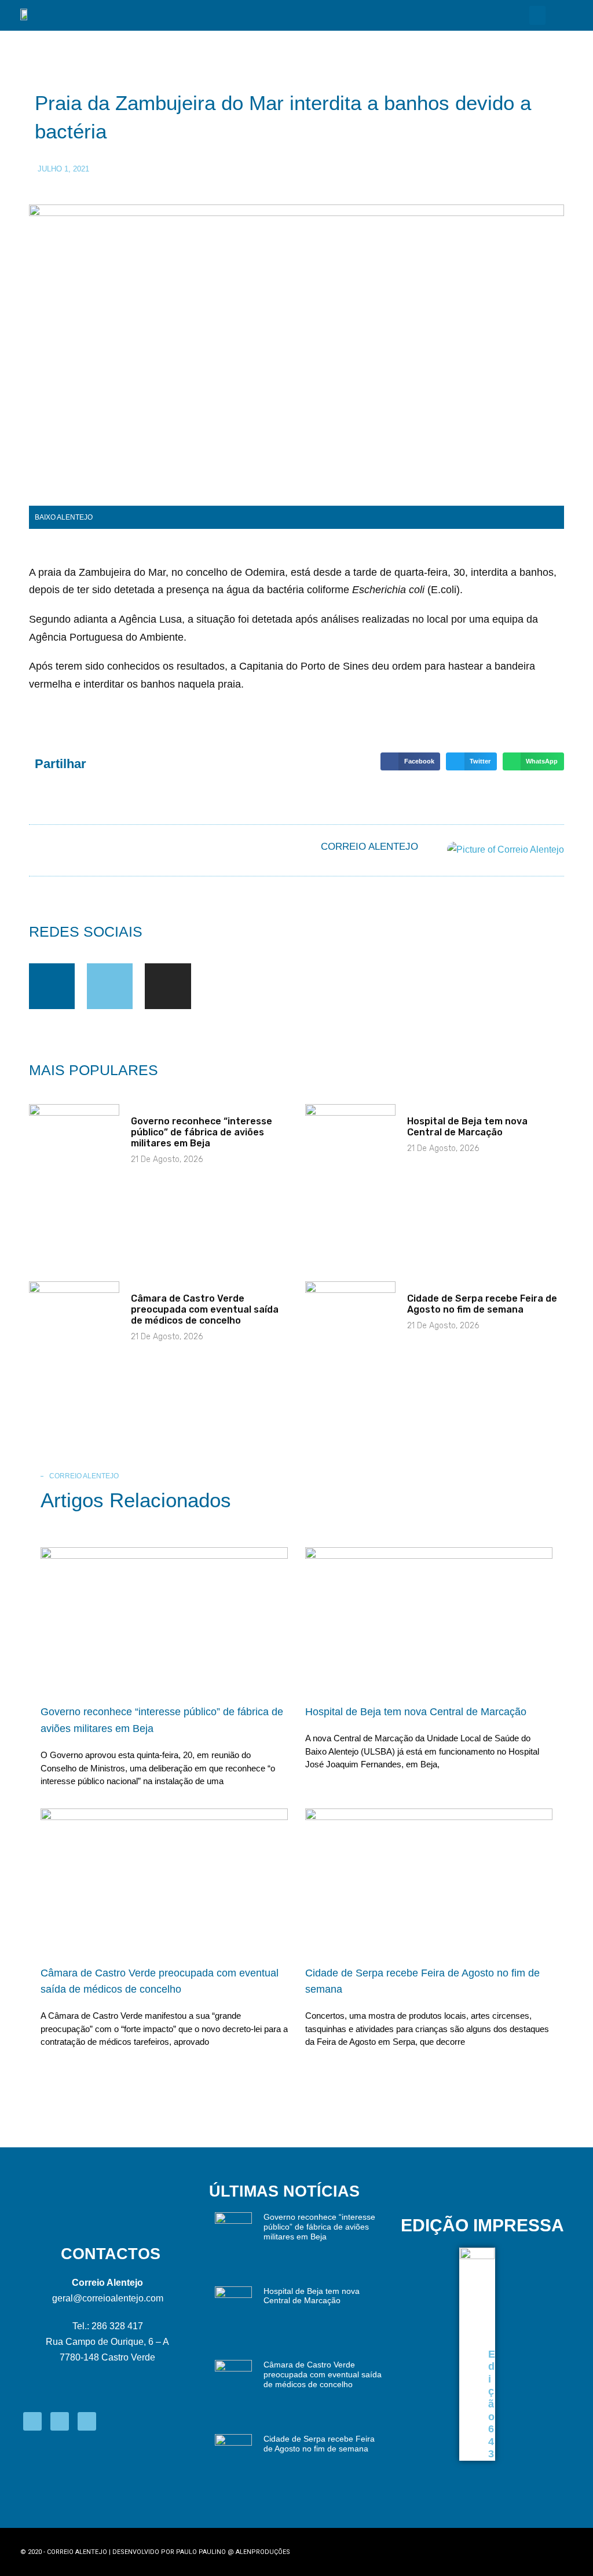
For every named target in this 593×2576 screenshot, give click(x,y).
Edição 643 (492, 2404)
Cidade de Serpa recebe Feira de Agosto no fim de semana (482, 1304)
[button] (537, 15)
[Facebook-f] (52, 986)
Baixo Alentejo (64, 517)
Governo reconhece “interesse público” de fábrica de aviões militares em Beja (202, 1132)
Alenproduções (263, 2552)
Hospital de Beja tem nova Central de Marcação (467, 1127)
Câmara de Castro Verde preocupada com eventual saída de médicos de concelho (205, 1309)
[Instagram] (168, 986)
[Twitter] (110, 986)
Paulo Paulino (201, 2552)
